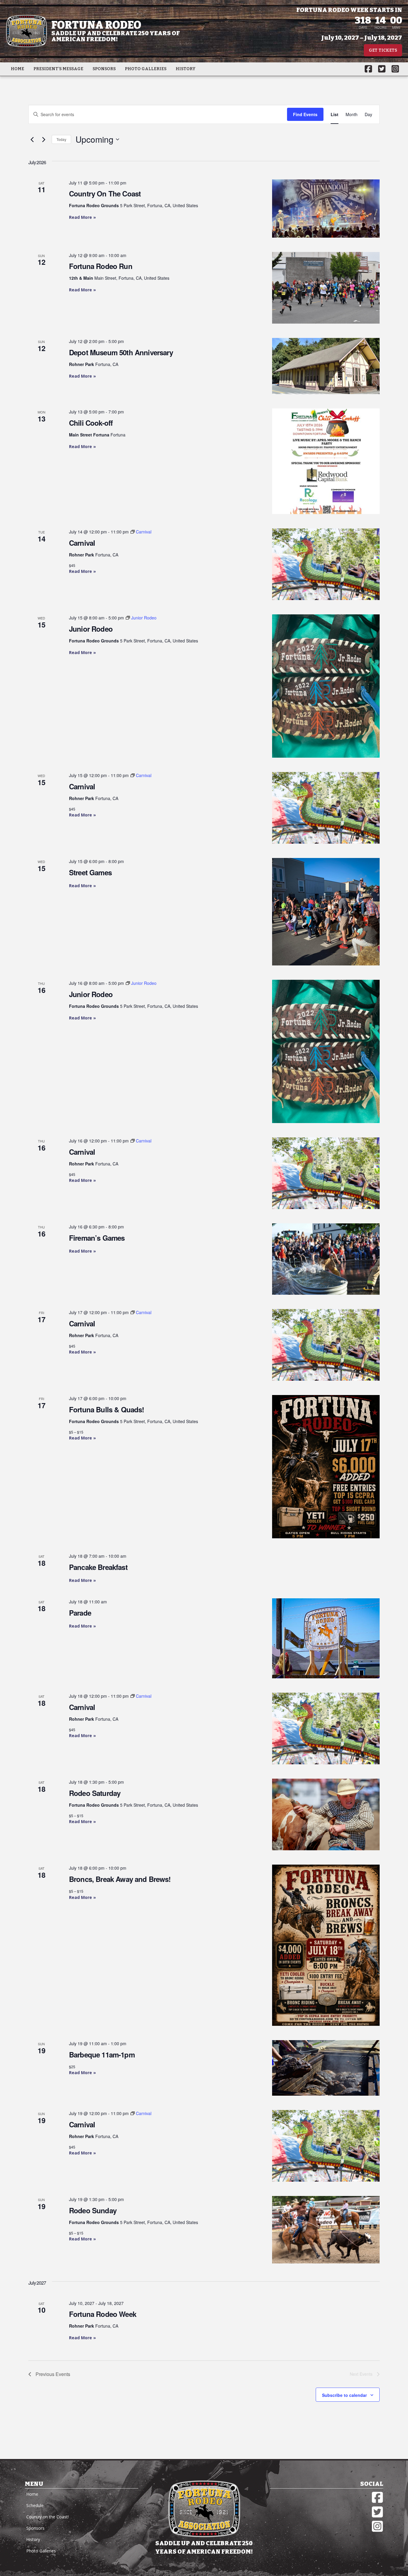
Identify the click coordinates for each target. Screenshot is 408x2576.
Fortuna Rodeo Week (103, 2314)
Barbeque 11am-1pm (102, 2054)
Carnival (82, 543)
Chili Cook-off (91, 423)
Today (61, 139)
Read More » (82, 217)
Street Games (90, 872)
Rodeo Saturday (95, 1793)
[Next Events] (44, 139)
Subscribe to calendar (344, 2395)
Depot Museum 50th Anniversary (121, 352)
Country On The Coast (105, 193)
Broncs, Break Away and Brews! (120, 1879)
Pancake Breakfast (98, 1567)
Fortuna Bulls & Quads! (107, 1409)
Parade (80, 1613)
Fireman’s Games (97, 1238)
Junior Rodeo (91, 629)
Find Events (305, 114)
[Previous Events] (32, 139)
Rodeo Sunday (93, 2210)
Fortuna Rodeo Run (101, 266)
